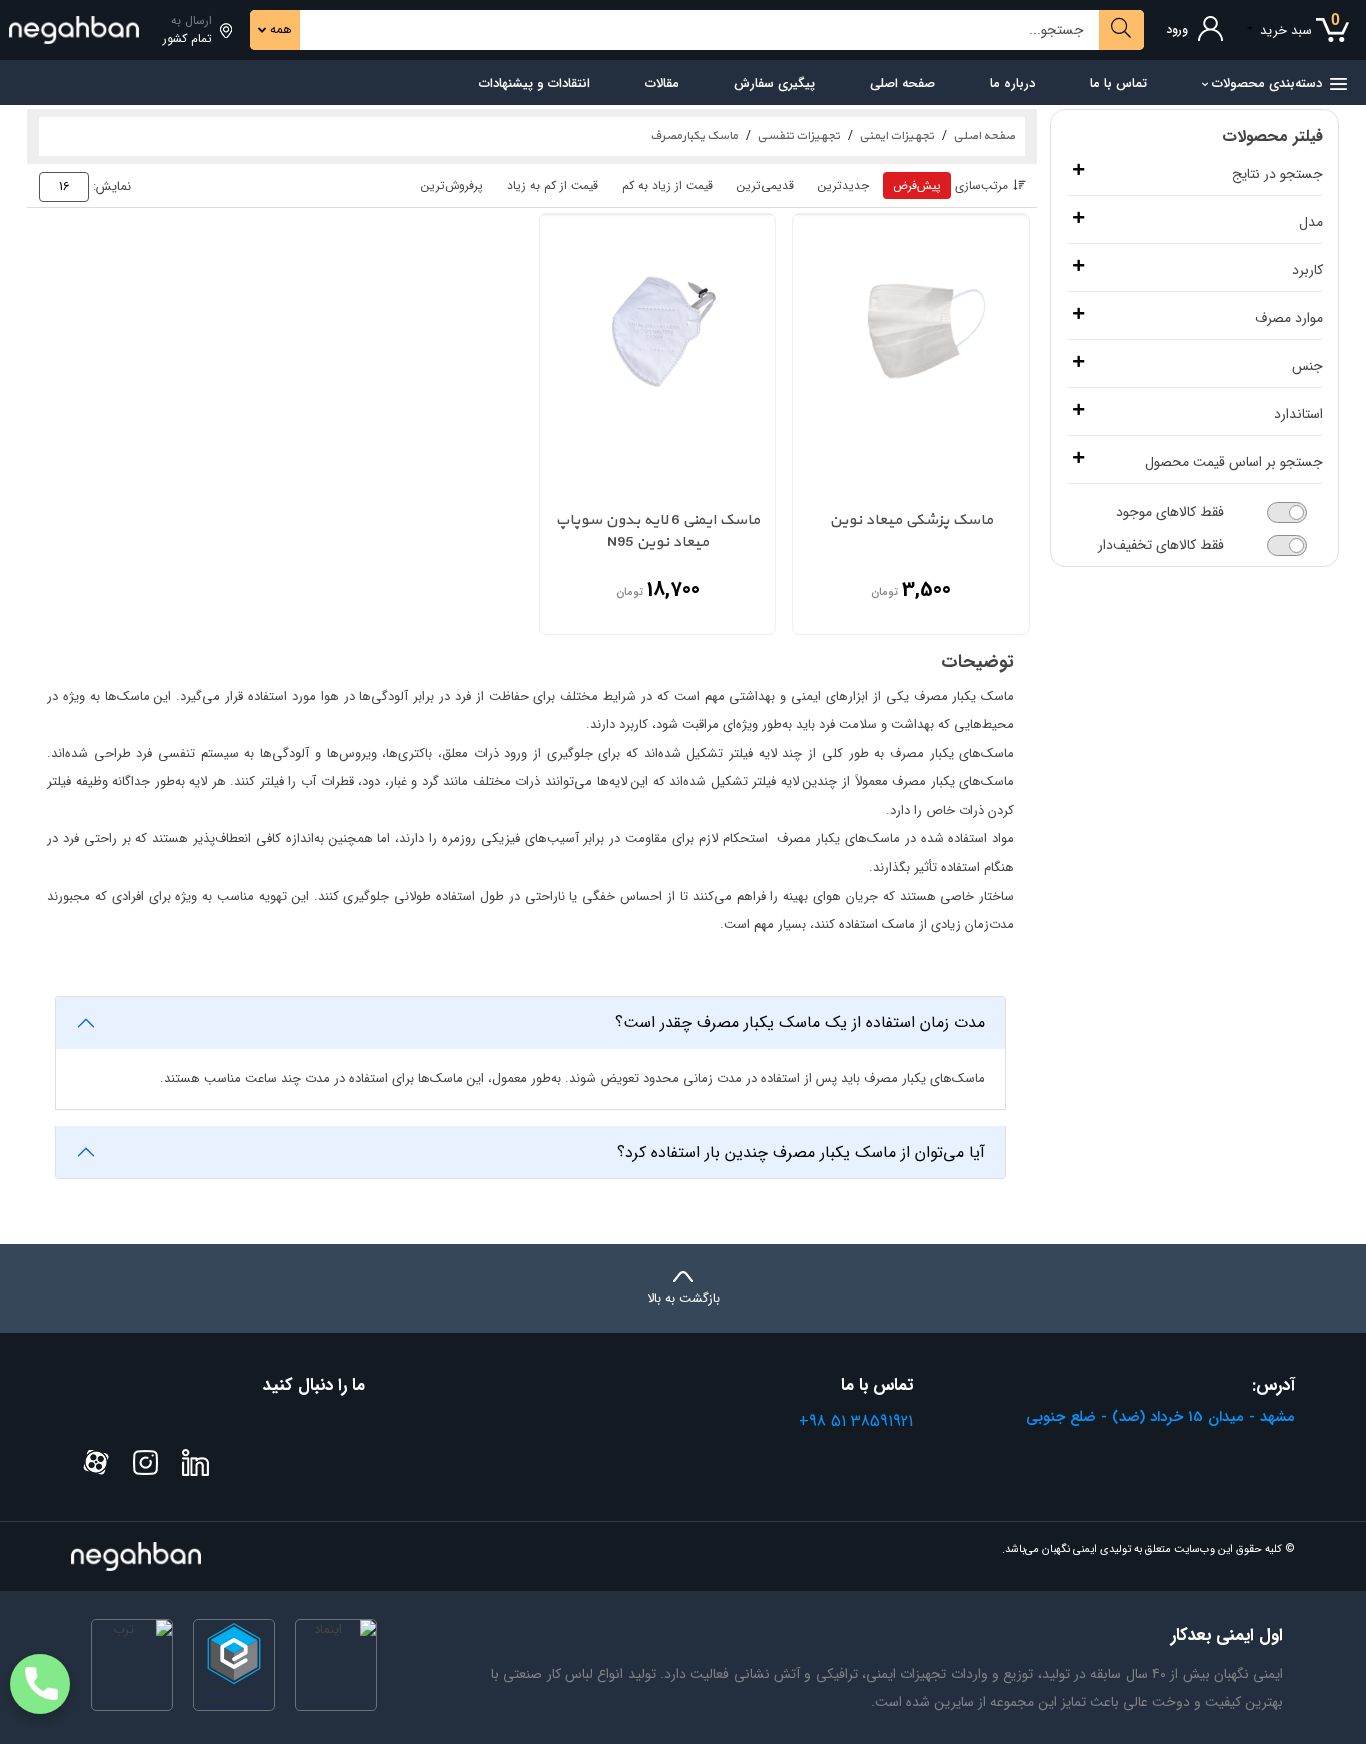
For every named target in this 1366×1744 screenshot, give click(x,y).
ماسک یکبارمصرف (694, 136)
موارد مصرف (1289, 318)
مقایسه (821, 455)
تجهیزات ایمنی (896, 136)
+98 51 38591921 (856, 1421)
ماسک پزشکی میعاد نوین (911, 521)
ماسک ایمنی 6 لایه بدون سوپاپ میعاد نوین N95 (657, 532)
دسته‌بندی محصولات (1267, 83)
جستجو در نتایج (1277, 174)
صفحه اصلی (902, 83)
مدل (1311, 222)
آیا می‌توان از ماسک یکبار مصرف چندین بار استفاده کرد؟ (801, 1152)
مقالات (662, 83)
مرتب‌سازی (981, 185)
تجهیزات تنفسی (798, 136)
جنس (1307, 366)
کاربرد (1307, 270)
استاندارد (1298, 414)
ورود (1177, 29)
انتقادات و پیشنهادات (534, 83)
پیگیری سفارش (774, 83)
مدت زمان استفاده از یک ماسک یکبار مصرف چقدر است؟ (800, 1022)
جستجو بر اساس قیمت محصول (1234, 462)
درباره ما (1012, 83)
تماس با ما (1118, 83)
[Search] (1121, 30)
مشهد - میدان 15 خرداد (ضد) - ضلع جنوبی (1160, 1417)
